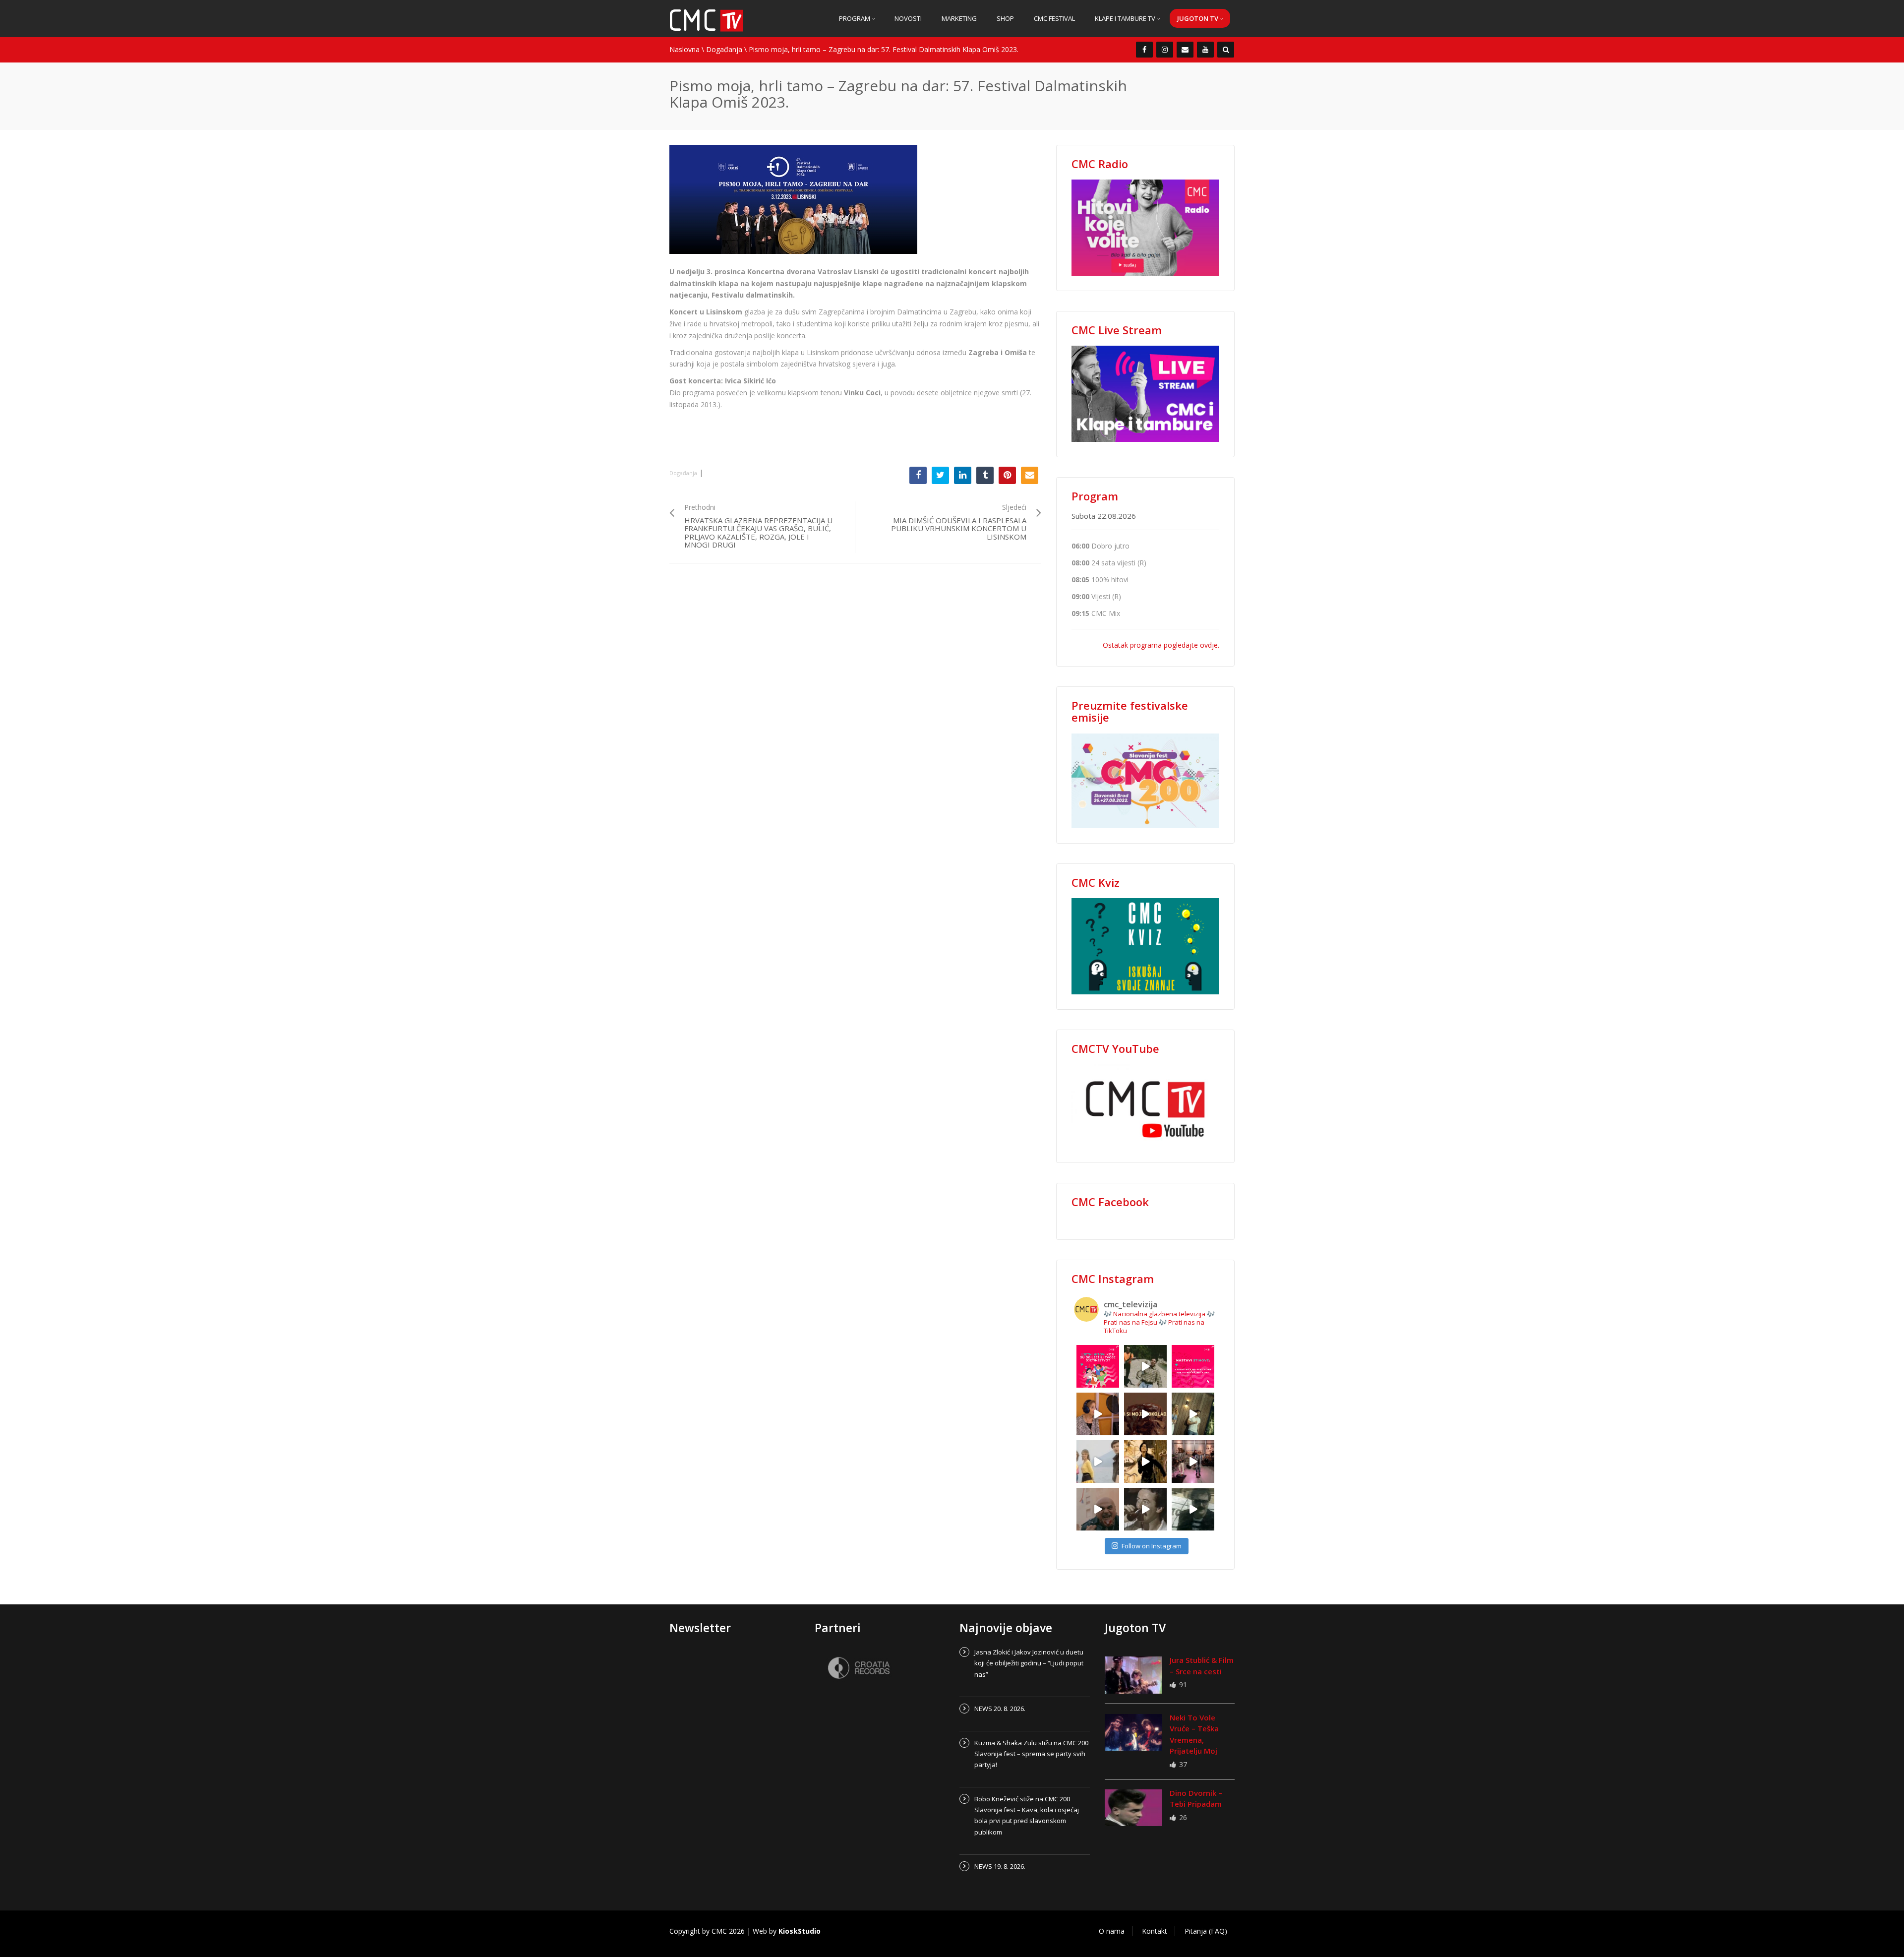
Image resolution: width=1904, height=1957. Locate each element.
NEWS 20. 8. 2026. (1000, 1709)
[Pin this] (1007, 475)
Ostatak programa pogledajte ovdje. (1161, 645)
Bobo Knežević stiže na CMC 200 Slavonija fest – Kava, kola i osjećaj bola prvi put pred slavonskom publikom (1027, 1815)
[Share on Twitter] (940, 475)
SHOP (1005, 18)
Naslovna (684, 49)
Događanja (724, 49)
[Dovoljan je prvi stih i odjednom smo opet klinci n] (1098, 1366)
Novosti (908, 18)
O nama (1112, 1931)
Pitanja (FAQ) (1206, 1931)
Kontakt (1155, 1931)
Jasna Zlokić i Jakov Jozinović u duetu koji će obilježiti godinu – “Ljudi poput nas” (1029, 1663)
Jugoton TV (1198, 18)
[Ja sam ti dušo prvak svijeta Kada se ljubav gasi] (1193, 1462)
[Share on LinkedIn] (963, 475)
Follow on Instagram (1152, 1546)
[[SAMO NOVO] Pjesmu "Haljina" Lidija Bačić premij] (1193, 1414)
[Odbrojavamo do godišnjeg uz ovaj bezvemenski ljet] (1145, 1366)
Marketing (959, 18)
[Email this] (1030, 475)
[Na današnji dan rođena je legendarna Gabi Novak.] (1098, 1414)
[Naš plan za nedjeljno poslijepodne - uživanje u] (1098, 1462)
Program (855, 18)
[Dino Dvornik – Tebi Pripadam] (1133, 1808)
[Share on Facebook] (918, 475)
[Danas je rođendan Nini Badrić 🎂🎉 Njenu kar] (1145, 1462)
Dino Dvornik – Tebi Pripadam (1196, 1799)
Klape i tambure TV (1126, 18)
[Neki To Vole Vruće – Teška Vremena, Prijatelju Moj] (1133, 1732)
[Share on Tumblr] (985, 475)
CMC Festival (1054, 18)
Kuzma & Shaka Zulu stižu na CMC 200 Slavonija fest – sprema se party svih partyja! (1031, 1754)
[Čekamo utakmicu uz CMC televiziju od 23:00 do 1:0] (1193, 1509)
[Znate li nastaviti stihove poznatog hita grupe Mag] (1193, 1366)
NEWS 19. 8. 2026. (1000, 1866)
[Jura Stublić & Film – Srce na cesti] (1133, 1675)
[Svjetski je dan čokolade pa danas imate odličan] (1145, 1414)
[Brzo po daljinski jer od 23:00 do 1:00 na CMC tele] (1098, 1509)
